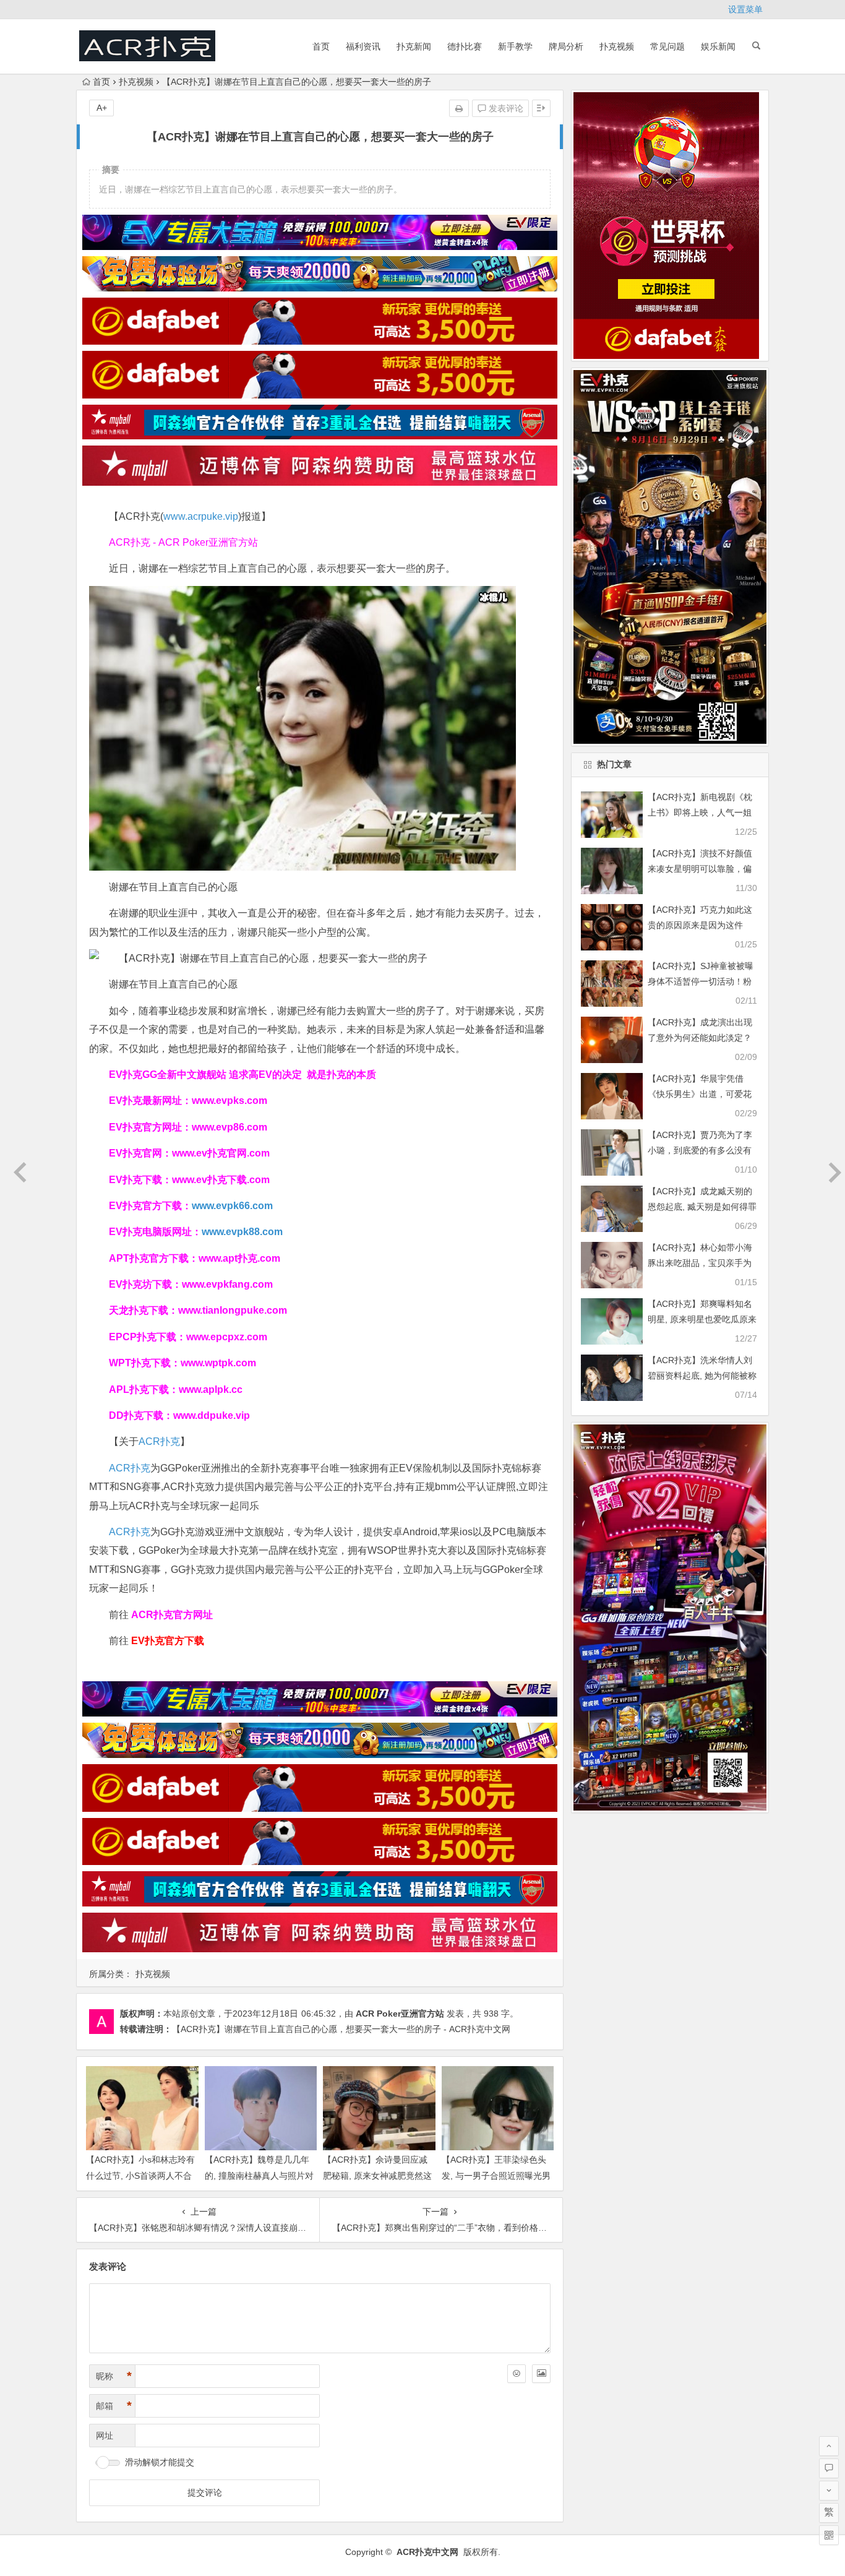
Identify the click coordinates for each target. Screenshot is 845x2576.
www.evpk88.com (242, 1232)
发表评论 (505, 108)
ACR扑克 (159, 1441)
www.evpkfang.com (227, 1284)
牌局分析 (566, 46)
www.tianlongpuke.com (233, 1310)
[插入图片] (541, 2374)
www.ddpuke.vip (212, 1415)
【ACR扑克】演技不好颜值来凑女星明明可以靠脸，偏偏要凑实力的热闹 (700, 869)
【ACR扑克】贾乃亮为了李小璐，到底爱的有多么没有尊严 (700, 1150)
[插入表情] (517, 2374)
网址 (105, 2436)
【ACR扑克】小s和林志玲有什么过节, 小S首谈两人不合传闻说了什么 (140, 2175)
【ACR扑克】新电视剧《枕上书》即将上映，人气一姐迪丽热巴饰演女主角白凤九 (700, 812)
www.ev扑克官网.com (221, 1153)
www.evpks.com (229, 1101)
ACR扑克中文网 (427, 2552)
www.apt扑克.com (241, 1258)
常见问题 (667, 46)
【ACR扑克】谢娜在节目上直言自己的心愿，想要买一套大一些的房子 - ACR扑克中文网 (341, 2029)
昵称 (114, 2376)
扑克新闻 (414, 46)
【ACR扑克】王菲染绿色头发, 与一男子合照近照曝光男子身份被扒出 (496, 2175)
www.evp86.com (229, 1127)
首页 (321, 46)
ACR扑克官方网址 (172, 1615)
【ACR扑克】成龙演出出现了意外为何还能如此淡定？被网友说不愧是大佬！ (700, 1038)
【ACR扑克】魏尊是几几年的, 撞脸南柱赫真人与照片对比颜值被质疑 (259, 2175)
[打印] (459, 108)
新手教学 (515, 46)
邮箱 (114, 2406)
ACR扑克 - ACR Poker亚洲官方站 (183, 542)
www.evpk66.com (232, 1206)
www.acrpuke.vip (201, 516)
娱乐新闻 (718, 46)
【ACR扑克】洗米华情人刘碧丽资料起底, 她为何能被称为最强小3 (702, 1376)
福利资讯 (363, 46)
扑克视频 (617, 46)
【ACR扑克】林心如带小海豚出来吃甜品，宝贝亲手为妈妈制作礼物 (700, 1263)
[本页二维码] (829, 2535)
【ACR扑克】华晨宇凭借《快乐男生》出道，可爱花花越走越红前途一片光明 (700, 1094)
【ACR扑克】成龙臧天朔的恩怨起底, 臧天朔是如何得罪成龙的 (702, 1207)
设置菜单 (745, 9)
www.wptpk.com (218, 1363)
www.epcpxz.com (227, 1337)
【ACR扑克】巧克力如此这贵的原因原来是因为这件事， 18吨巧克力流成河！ (700, 925)
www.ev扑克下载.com (221, 1180)
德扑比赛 (465, 46)
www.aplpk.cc (211, 1389)
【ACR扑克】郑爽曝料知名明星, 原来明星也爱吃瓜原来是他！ (702, 1319)
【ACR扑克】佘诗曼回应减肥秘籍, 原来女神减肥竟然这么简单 (377, 2175)
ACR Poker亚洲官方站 (400, 2014)
